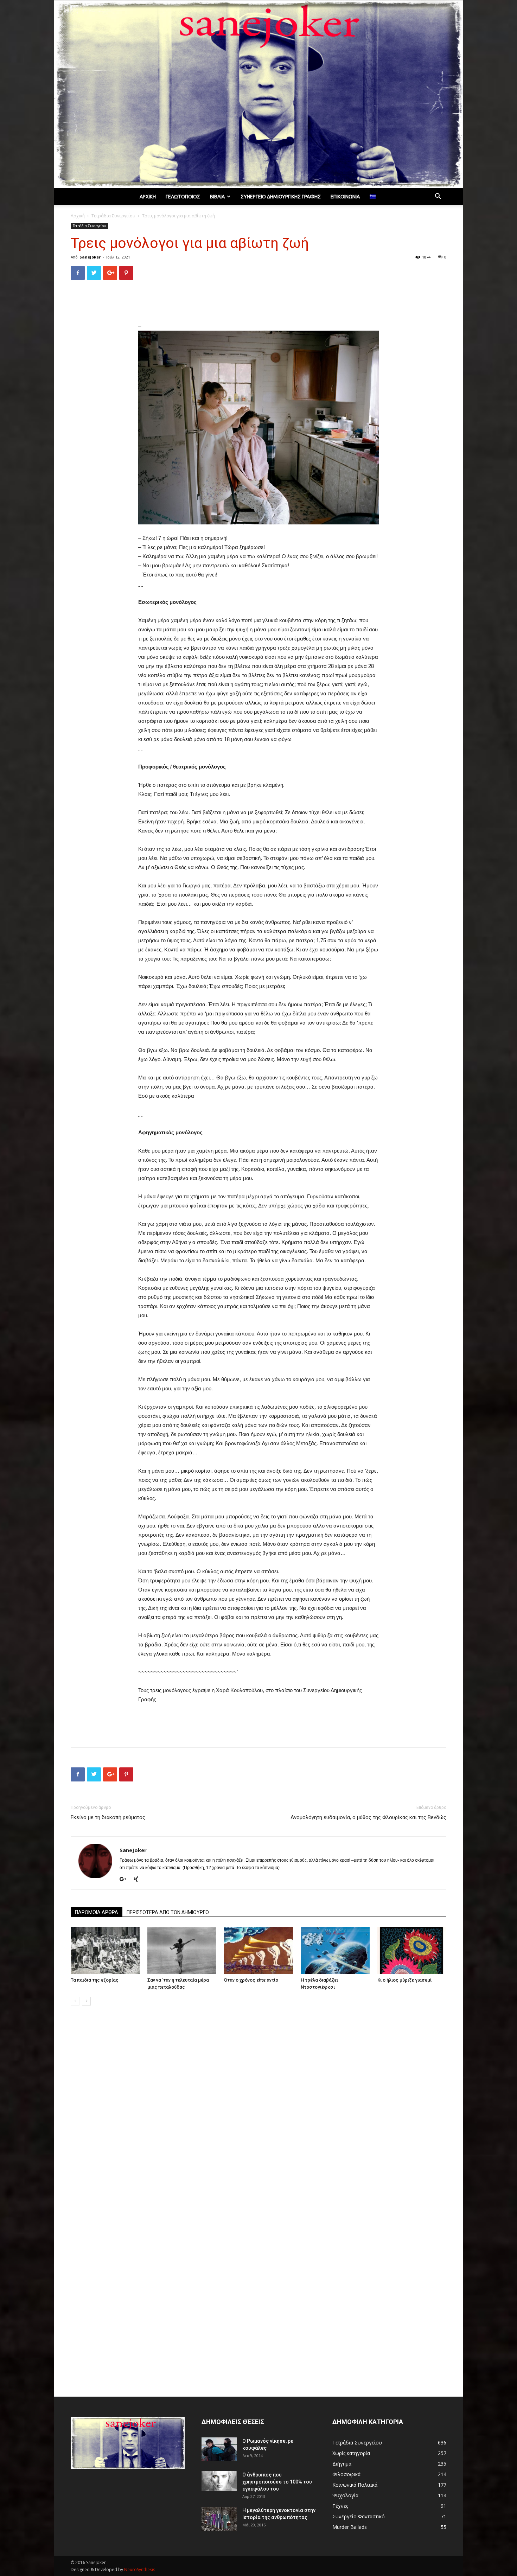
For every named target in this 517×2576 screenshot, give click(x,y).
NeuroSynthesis (140, 2569)
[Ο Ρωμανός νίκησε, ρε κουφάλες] (219, 2449)
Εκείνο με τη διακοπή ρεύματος (108, 1817)
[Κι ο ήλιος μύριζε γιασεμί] (412, 1950)
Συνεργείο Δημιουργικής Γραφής (281, 197)
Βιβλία (217, 197)
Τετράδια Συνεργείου (113, 216)
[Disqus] (258, 2110)
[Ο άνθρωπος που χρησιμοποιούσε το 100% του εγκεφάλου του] (219, 2481)
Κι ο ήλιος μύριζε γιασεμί (404, 1980)
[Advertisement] (258, 304)
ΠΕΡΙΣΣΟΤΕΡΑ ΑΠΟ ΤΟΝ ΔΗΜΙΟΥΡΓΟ (168, 1912)
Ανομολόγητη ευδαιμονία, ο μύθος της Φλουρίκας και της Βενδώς (368, 1817)
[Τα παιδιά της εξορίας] (105, 1950)
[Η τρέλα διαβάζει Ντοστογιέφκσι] (335, 1950)
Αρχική (148, 197)
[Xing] (138, 1880)
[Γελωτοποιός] (258, 94)
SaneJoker (90, 257)
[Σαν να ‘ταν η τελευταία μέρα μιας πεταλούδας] (182, 1950)
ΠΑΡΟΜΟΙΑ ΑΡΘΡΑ (97, 1912)
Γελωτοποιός (183, 197)
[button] (438, 197)
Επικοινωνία (345, 197)
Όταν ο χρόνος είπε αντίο (251, 1980)
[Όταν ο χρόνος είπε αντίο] (258, 1950)
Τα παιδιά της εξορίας (95, 1980)
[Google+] (126, 1880)
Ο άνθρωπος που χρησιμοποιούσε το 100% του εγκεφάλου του (277, 2482)
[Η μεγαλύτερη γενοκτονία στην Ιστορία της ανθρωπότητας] (219, 2519)
